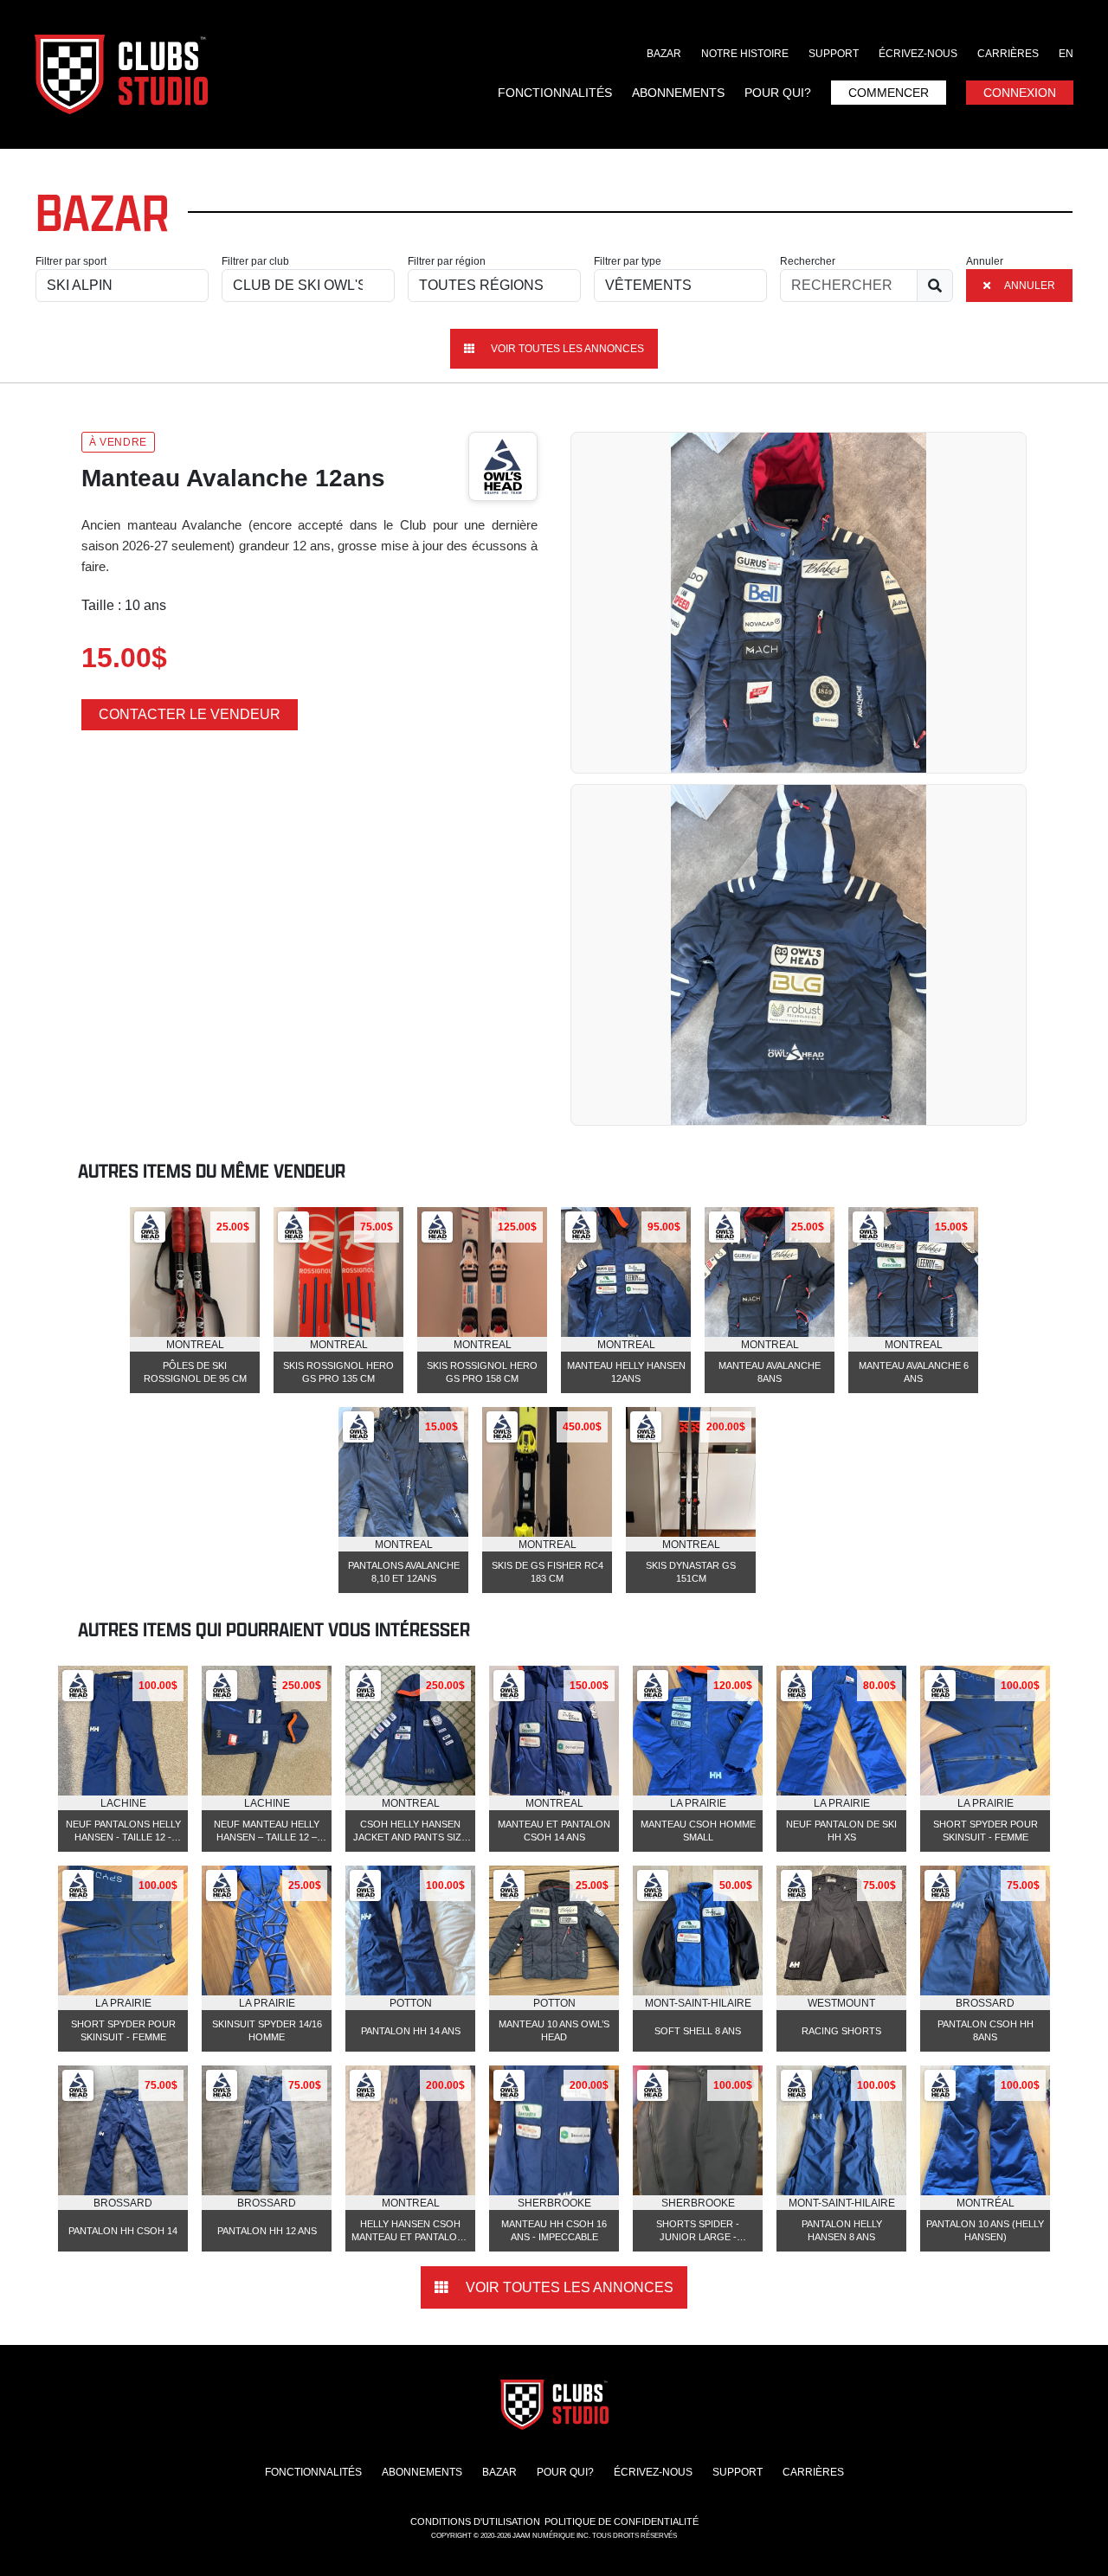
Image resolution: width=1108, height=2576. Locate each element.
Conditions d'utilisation (475, 2521)
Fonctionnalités (555, 93)
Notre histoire (745, 54)
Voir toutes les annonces (566, 349)
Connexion (1020, 93)
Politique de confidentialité (622, 2521)
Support (834, 54)
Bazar (664, 54)
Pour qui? (778, 93)
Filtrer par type (628, 261)
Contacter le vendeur (190, 714)
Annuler (985, 261)
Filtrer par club (255, 261)
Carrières (1008, 54)
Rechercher (808, 261)
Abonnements (678, 93)
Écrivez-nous (918, 54)
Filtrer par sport (71, 261)
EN (1066, 54)
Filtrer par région (447, 261)
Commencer (889, 93)
